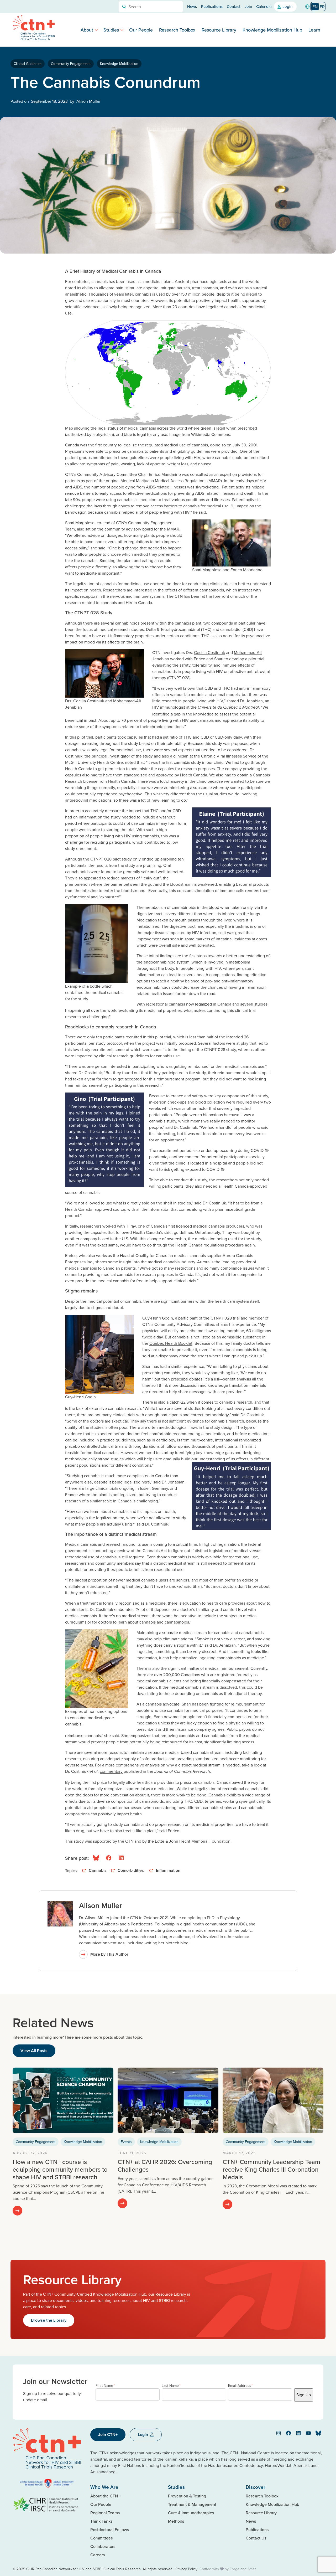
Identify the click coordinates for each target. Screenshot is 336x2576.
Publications (212, 6)
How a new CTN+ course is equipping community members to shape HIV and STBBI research (60, 2169)
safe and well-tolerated (162, 872)
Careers (98, 2555)
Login (287, 6)
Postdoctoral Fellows (110, 2529)
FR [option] (322, 7)
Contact (234, 6)
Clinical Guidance (28, 64)
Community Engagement (71, 64)
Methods (176, 2521)
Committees (101, 2538)
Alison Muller (101, 1905)
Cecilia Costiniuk (209, 652)
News (192, 6)
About (87, 30)
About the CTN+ (105, 2496)
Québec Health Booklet (171, 1343)
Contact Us (256, 2538)
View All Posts (34, 2051)
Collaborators (103, 2546)
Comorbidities (131, 1870)
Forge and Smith (243, 2569)
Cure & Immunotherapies (191, 2513)
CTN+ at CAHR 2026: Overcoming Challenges (165, 2165)
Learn (314, 30)
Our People (141, 30)
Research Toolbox (177, 30)
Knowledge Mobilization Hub (272, 30)
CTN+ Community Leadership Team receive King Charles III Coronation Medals (271, 2169)
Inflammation (169, 1870)
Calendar (264, 6)
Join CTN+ (108, 2435)
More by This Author (109, 1954)
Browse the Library (49, 2320)
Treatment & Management (192, 2504)
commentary (111, 1771)
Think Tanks (101, 2521)
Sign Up (304, 2395)
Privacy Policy (186, 2569)
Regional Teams (105, 2513)
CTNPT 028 (179, 678)
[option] (322, 7)
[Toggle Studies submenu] (122, 30)
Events (126, 2142)
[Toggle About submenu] (96, 30)
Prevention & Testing (187, 2496)
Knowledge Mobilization (119, 64)
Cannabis (98, 1870)
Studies (111, 30)
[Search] (124, 7)
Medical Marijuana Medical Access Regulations (163, 481)
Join (248, 6)
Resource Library (219, 30)
